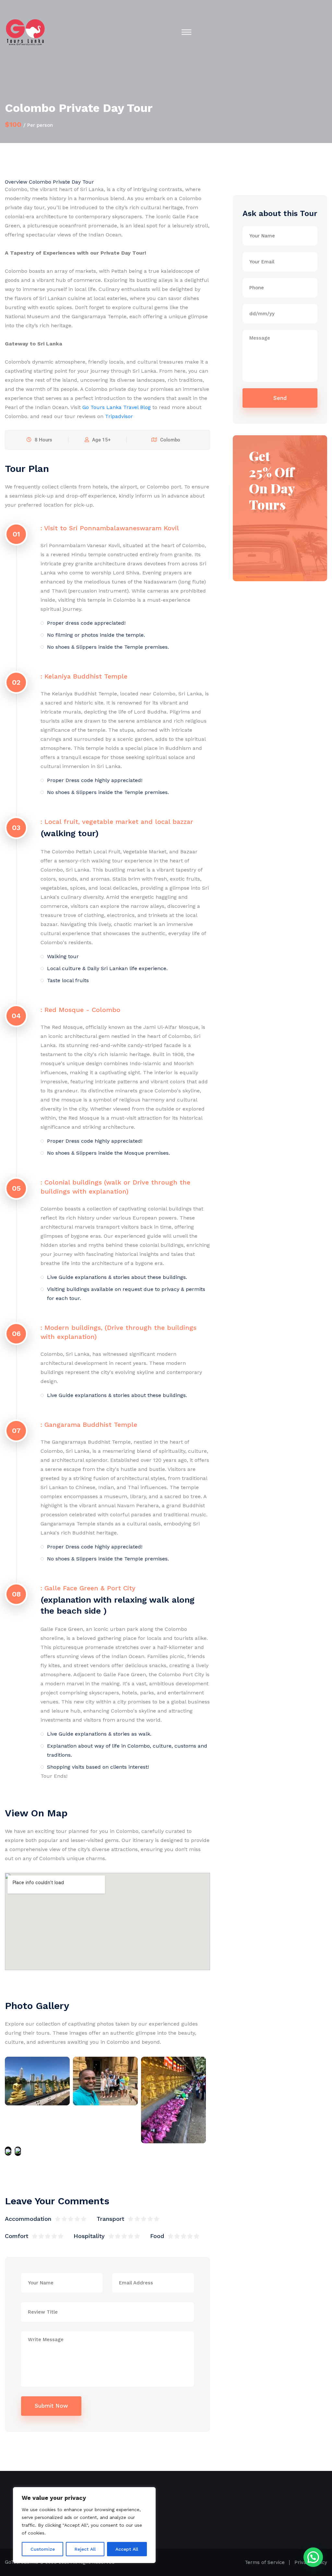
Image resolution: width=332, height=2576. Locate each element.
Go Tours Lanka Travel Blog (117, 407)
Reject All (85, 2549)
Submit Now (51, 2406)
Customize (43, 2549)
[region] (84, 2525)
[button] (313, 2557)
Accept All (127, 2549)
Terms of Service (265, 2562)
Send (280, 398)
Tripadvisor (119, 416)
